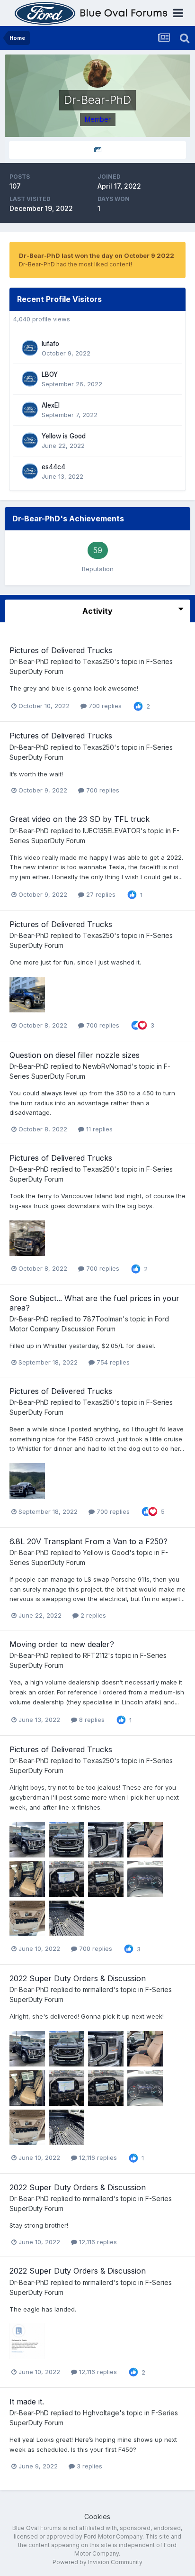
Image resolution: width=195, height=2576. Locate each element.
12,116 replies (97, 2157)
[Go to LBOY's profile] (30, 379)
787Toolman (103, 1319)
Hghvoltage (101, 2413)
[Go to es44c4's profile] (30, 471)
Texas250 (98, 661)
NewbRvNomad (107, 1066)
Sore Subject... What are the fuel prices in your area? (94, 1303)
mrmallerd (98, 1989)
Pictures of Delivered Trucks (61, 650)
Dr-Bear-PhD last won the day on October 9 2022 (97, 255)
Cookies (97, 2517)
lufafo (50, 344)
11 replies (98, 1129)
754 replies (112, 1362)
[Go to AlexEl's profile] (30, 410)
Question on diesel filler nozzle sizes (75, 1055)
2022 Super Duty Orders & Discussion (78, 1978)
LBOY (50, 374)
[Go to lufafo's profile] (30, 348)
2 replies (92, 1615)
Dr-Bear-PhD (29, 661)
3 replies (89, 2466)
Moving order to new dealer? (62, 1644)
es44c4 (53, 467)
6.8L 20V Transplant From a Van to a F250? (89, 1541)
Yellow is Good (64, 436)
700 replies (104, 706)
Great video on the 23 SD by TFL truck (80, 819)
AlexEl (51, 405)
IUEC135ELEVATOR (112, 831)
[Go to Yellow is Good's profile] (30, 440)
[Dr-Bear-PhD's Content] (97, 150)
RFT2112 (95, 1655)
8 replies (91, 1720)
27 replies (100, 894)
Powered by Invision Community (97, 2562)
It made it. (27, 2402)
